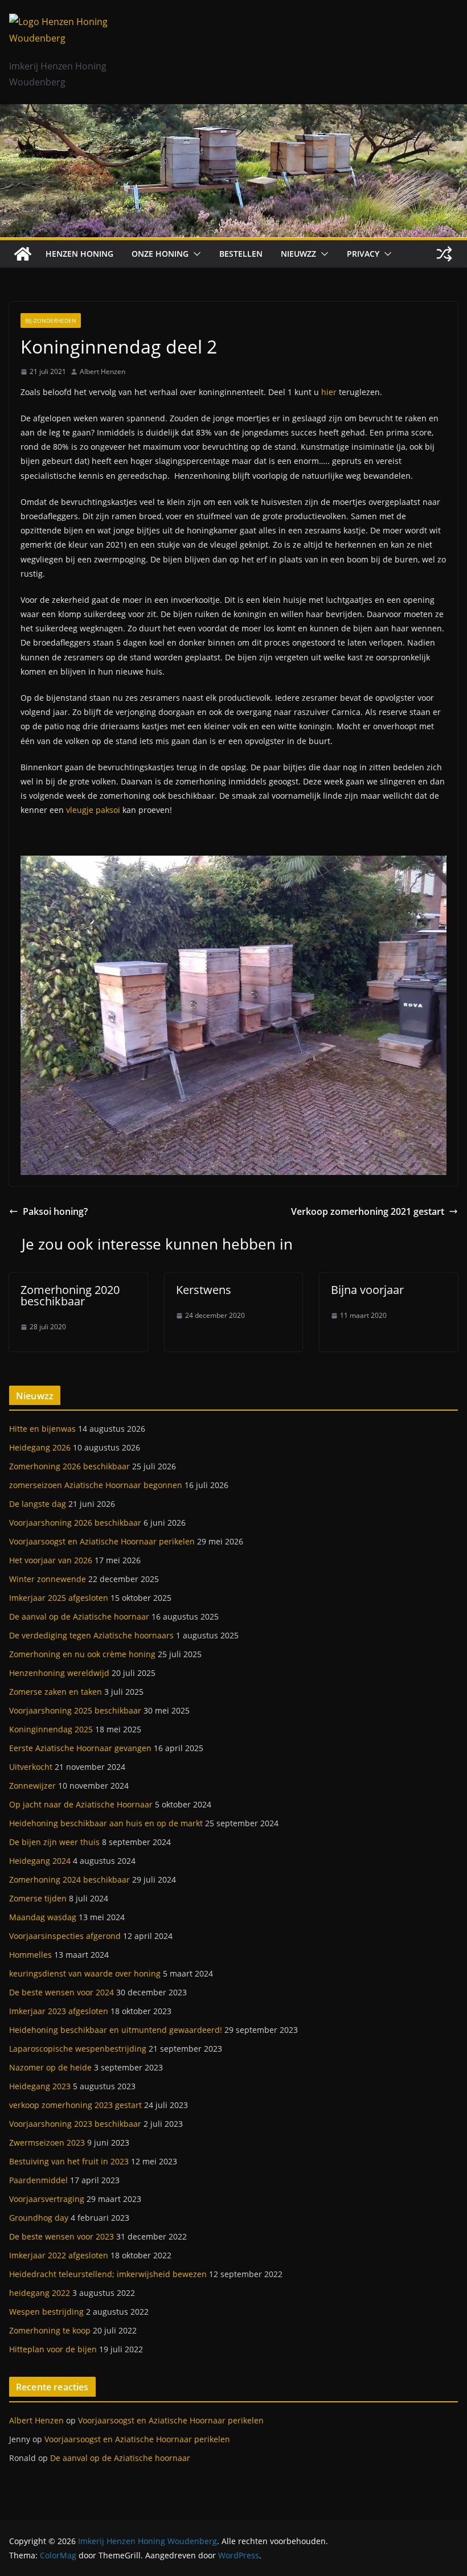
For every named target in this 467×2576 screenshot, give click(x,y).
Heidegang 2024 (40, 1861)
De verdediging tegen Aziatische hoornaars (91, 1635)
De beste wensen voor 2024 (62, 1992)
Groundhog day (39, 2218)
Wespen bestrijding (46, 2312)
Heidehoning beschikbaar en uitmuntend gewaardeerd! (116, 2030)
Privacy (363, 254)
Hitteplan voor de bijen (53, 2349)
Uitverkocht (31, 1767)
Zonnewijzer (32, 1786)
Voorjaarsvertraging (47, 2199)
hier (329, 392)
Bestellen (241, 254)
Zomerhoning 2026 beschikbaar (69, 1466)
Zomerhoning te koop (50, 2330)
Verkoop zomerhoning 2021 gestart (368, 1211)
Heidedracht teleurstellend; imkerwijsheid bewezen (108, 2274)
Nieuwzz (298, 254)
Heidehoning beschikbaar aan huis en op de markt (106, 1823)
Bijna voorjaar (367, 1290)
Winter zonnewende (48, 1579)
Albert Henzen (103, 371)
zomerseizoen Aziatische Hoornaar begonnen (96, 1485)
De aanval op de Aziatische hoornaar (79, 1616)
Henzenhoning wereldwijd (59, 1673)
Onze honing (160, 254)
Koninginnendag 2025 (51, 1729)
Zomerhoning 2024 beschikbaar (69, 1879)
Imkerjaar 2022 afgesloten (59, 2255)
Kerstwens (204, 1290)
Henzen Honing (79, 254)
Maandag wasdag (43, 1917)
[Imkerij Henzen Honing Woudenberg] (233, 112)
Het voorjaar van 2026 (51, 1560)
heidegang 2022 (40, 2293)
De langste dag (38, 1504)
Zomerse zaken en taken (56, 1692)
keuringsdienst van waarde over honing (85, 1973)
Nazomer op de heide (50, 2067)
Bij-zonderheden (51, 321)
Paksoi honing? (55, 1211)
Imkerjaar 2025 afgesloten (59, 1598)
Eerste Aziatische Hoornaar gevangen (80, 1748)
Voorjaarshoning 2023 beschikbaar (75, 2124)
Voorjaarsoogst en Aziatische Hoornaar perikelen (102, 1541)
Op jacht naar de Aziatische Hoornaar (81, 1804)
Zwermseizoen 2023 (47, 2142)
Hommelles (30, 1955)
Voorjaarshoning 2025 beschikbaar (75, 1710)
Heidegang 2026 (40, 1447)
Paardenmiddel (38, 2180)
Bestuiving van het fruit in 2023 (69, 2161)
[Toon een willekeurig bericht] (444, 254)
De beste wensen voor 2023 (62, 2236)
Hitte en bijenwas (42, 1429)
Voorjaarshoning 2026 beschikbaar (75, 1523)
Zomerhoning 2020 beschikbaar (70, 1295)
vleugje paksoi (93, 810)
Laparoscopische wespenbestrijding (78, 2049)
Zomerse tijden (38, 1898)
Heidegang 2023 (40, 2086)
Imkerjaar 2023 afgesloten (59, 2011)
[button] (195, 254)
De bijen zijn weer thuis (54, 1842)
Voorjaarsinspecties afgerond (65, 1936)
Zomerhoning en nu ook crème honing (82, 1654)
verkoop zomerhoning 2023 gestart (75, 2105)
